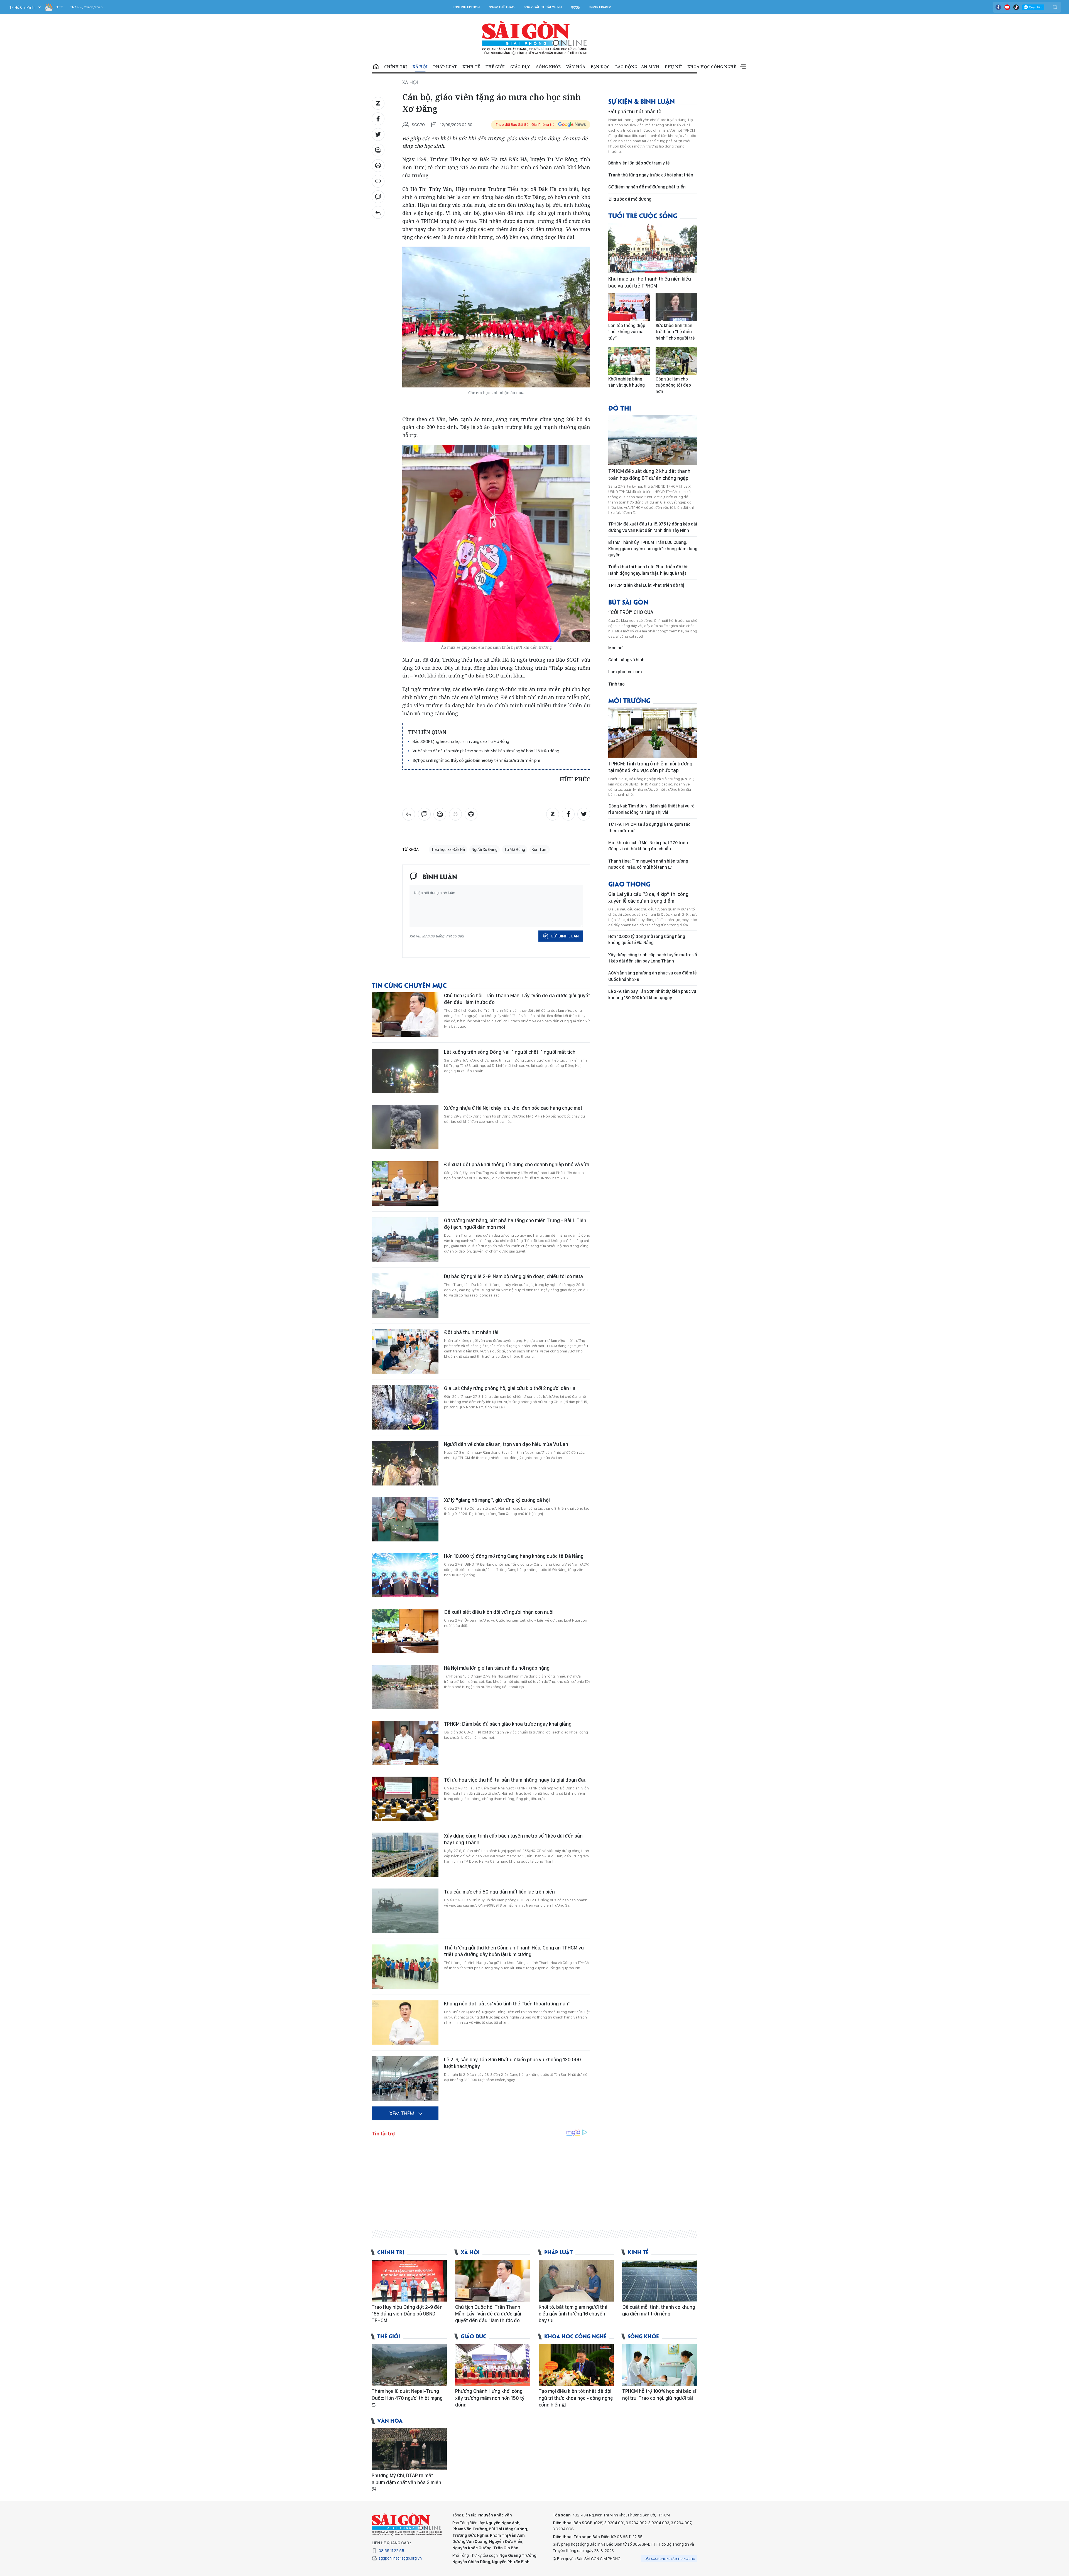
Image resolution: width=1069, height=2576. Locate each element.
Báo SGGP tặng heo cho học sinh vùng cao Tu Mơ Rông (461, 741)
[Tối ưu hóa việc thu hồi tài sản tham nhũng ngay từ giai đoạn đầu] (405, 1799)
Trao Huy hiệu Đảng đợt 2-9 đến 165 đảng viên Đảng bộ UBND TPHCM (407, 2314)
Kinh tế (471, 67)
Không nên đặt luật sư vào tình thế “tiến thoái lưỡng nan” (507, 2004)
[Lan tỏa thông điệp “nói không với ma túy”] (629, 307)
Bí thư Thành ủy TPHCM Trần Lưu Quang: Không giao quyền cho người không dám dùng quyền (653, 549)
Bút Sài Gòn (628, 602)
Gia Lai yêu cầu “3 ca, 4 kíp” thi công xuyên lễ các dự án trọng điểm (648, 897)
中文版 (576, 7)
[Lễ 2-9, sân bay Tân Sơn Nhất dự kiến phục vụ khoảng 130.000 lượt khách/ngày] (405, 2079)
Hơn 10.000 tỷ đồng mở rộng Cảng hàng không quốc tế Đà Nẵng (514, 1556)
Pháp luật (445, 67)
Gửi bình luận (565, 936)
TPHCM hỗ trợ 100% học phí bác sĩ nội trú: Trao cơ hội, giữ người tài (659, 2394)
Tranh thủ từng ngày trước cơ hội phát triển (651, 175)
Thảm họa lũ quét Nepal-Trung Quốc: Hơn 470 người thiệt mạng (407, 2394)
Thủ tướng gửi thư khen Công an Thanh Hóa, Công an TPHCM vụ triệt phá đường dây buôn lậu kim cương (514, 1951)
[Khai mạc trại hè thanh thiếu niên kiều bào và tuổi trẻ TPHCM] (653, 248)
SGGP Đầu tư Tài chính (543, 7)
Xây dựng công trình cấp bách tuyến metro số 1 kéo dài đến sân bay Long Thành (513, 1839)
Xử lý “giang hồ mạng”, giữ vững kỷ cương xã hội (497, 1500)
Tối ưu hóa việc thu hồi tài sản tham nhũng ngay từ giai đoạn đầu (515, 1780)
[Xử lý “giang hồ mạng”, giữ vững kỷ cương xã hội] (405, 1519)
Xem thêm (743, 67)
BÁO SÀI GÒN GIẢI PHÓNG (535, 38)
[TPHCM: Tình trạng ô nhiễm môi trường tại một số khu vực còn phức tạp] (653, 733)
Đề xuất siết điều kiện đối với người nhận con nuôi (499, 1612)
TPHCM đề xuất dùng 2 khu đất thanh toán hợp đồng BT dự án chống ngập (649, 474)
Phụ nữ (673, 67)
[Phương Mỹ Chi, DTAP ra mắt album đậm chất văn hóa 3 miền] (409, 2449)
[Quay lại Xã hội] (378, 212)
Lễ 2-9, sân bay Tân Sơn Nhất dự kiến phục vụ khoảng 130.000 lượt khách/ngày (513, 2063)
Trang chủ (376, 67)
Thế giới (495, 67)
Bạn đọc (600, 67)
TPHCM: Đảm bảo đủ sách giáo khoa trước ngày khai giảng (508, 1724)
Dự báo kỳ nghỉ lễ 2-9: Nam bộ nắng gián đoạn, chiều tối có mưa (513, 1276)
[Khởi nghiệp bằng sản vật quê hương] (629, 361)
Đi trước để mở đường (630, 199)
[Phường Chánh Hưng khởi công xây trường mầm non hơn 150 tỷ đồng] (493, 2365)
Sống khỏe (548, 67)
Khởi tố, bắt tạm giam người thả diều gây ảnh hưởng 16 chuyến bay (573, 2314)
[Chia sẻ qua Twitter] (378, 134)
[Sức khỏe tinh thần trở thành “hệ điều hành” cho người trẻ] (676, 307)
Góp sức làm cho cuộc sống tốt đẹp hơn (673, 385)
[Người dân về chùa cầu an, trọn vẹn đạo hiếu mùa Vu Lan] (405, 1463)
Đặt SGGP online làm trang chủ (670, 2559)
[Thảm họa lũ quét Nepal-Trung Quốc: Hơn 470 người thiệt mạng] (409, 2365)
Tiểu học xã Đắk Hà (448, 849)
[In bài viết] (378, 166)
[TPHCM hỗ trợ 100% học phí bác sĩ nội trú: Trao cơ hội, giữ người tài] (660, 2365)
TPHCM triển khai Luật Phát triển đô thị (646, 585)
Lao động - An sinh (637, 67)
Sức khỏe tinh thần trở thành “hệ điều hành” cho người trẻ (675, 332)
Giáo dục (520, 67)
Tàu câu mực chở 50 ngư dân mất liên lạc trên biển (499, 1892)
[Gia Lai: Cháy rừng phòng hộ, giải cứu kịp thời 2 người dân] (405, 1407)
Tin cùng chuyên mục (409, 985)
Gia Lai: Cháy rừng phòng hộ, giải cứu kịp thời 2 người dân (507, 1388)
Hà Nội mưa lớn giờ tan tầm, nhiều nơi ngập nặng (497, 1668)
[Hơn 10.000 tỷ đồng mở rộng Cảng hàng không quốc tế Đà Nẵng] (405, 1575)
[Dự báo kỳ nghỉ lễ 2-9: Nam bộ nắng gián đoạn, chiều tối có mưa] (405, 1295)
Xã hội (420, 67)
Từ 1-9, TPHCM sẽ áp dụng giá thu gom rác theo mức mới (649, 827)
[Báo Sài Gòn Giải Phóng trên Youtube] (1007, 7)
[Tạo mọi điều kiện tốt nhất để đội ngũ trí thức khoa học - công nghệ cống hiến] (576, 2365)
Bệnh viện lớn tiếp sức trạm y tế (639, 163)
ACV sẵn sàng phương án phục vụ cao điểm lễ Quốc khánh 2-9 (653, 976)
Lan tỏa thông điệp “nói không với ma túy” (627, 332)
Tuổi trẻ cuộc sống (643, 215)
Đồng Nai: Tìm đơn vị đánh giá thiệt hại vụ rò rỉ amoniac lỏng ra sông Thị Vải (651, 809)
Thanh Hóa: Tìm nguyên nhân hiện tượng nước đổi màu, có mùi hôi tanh (648, 864)
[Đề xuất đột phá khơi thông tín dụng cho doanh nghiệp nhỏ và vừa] (405, 1183)
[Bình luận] (378, 197)
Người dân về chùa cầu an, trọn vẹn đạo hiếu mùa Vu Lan (506, 1444)
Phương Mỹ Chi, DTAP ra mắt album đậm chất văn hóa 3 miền (406, 2479)
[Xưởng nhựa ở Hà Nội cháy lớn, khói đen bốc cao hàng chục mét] (405, 1127)
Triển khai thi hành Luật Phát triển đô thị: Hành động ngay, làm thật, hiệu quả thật (648, 570)
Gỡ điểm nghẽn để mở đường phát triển (647, 187)
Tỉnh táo (616, 684)
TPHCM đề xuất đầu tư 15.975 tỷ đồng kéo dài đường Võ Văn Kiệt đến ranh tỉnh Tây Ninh (653, 527)
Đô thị (620, 408)
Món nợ (615, 648)
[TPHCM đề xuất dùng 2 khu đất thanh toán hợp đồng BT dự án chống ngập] (653, 440)
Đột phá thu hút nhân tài (471, 1332)
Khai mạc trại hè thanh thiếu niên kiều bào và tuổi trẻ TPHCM (650, 282)
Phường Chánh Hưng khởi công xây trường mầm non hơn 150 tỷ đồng (490, 2398)
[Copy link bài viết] (378, 181)
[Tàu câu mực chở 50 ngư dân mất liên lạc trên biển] (405, 1911)
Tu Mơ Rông (515, 849)
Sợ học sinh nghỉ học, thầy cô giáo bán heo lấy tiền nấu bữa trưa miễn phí (476, 760)
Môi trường (629, 700)
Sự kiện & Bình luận (642, 101)
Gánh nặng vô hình (626, 660)
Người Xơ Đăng (485, 849)
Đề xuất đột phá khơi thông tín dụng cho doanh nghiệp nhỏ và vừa (517, 1164)
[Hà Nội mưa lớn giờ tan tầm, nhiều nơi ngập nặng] (405, 1687)
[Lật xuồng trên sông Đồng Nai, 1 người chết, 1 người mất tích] (405, 1071)
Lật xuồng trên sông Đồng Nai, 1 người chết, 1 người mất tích (510, 1052)
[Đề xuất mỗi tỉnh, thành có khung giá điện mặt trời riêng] (660, 2281)
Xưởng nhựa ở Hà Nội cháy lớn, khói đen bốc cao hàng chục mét (513, 1108)
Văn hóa (576, 67)
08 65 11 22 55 (391, 2551)
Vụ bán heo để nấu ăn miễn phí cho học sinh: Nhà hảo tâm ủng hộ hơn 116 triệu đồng (486, 751)
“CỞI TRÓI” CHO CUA (631, 612)
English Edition (466, 7)
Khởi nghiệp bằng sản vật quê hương (627, 382)
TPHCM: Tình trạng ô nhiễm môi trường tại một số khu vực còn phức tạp (650, 767)
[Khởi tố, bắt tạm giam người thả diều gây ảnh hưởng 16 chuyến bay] (576, 2281)
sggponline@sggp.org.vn (400, 2558)
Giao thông (629, 884)
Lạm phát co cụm (625, 672)
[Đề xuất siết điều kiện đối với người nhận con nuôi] (405, 1631)
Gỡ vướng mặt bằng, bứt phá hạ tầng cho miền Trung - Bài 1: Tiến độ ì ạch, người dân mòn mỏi (515, 1224)
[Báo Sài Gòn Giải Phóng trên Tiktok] (1016, 7)
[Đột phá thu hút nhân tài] (405, 1351)
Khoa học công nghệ (712, 67)
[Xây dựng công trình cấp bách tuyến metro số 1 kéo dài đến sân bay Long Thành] (405, 1855)
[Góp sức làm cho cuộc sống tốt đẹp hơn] (676, 361)
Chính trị (396, 67)
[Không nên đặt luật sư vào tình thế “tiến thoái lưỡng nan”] (405, 2023)
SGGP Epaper (600, 7)
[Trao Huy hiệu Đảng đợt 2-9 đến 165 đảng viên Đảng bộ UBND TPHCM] (409, 2281)
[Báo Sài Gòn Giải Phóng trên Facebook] (998, 7)
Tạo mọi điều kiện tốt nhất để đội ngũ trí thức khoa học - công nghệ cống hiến (576, 2398)
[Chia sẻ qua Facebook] (378, 119)
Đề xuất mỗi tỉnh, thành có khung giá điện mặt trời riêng (659, 2310)
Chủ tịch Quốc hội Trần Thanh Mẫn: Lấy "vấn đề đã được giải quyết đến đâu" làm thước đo (517, 999)
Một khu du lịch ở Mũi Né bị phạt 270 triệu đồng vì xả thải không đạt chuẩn (648, 846)
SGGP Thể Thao (502, 7)
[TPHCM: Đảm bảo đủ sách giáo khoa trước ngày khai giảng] (405, 1743)
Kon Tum (540, 849)
